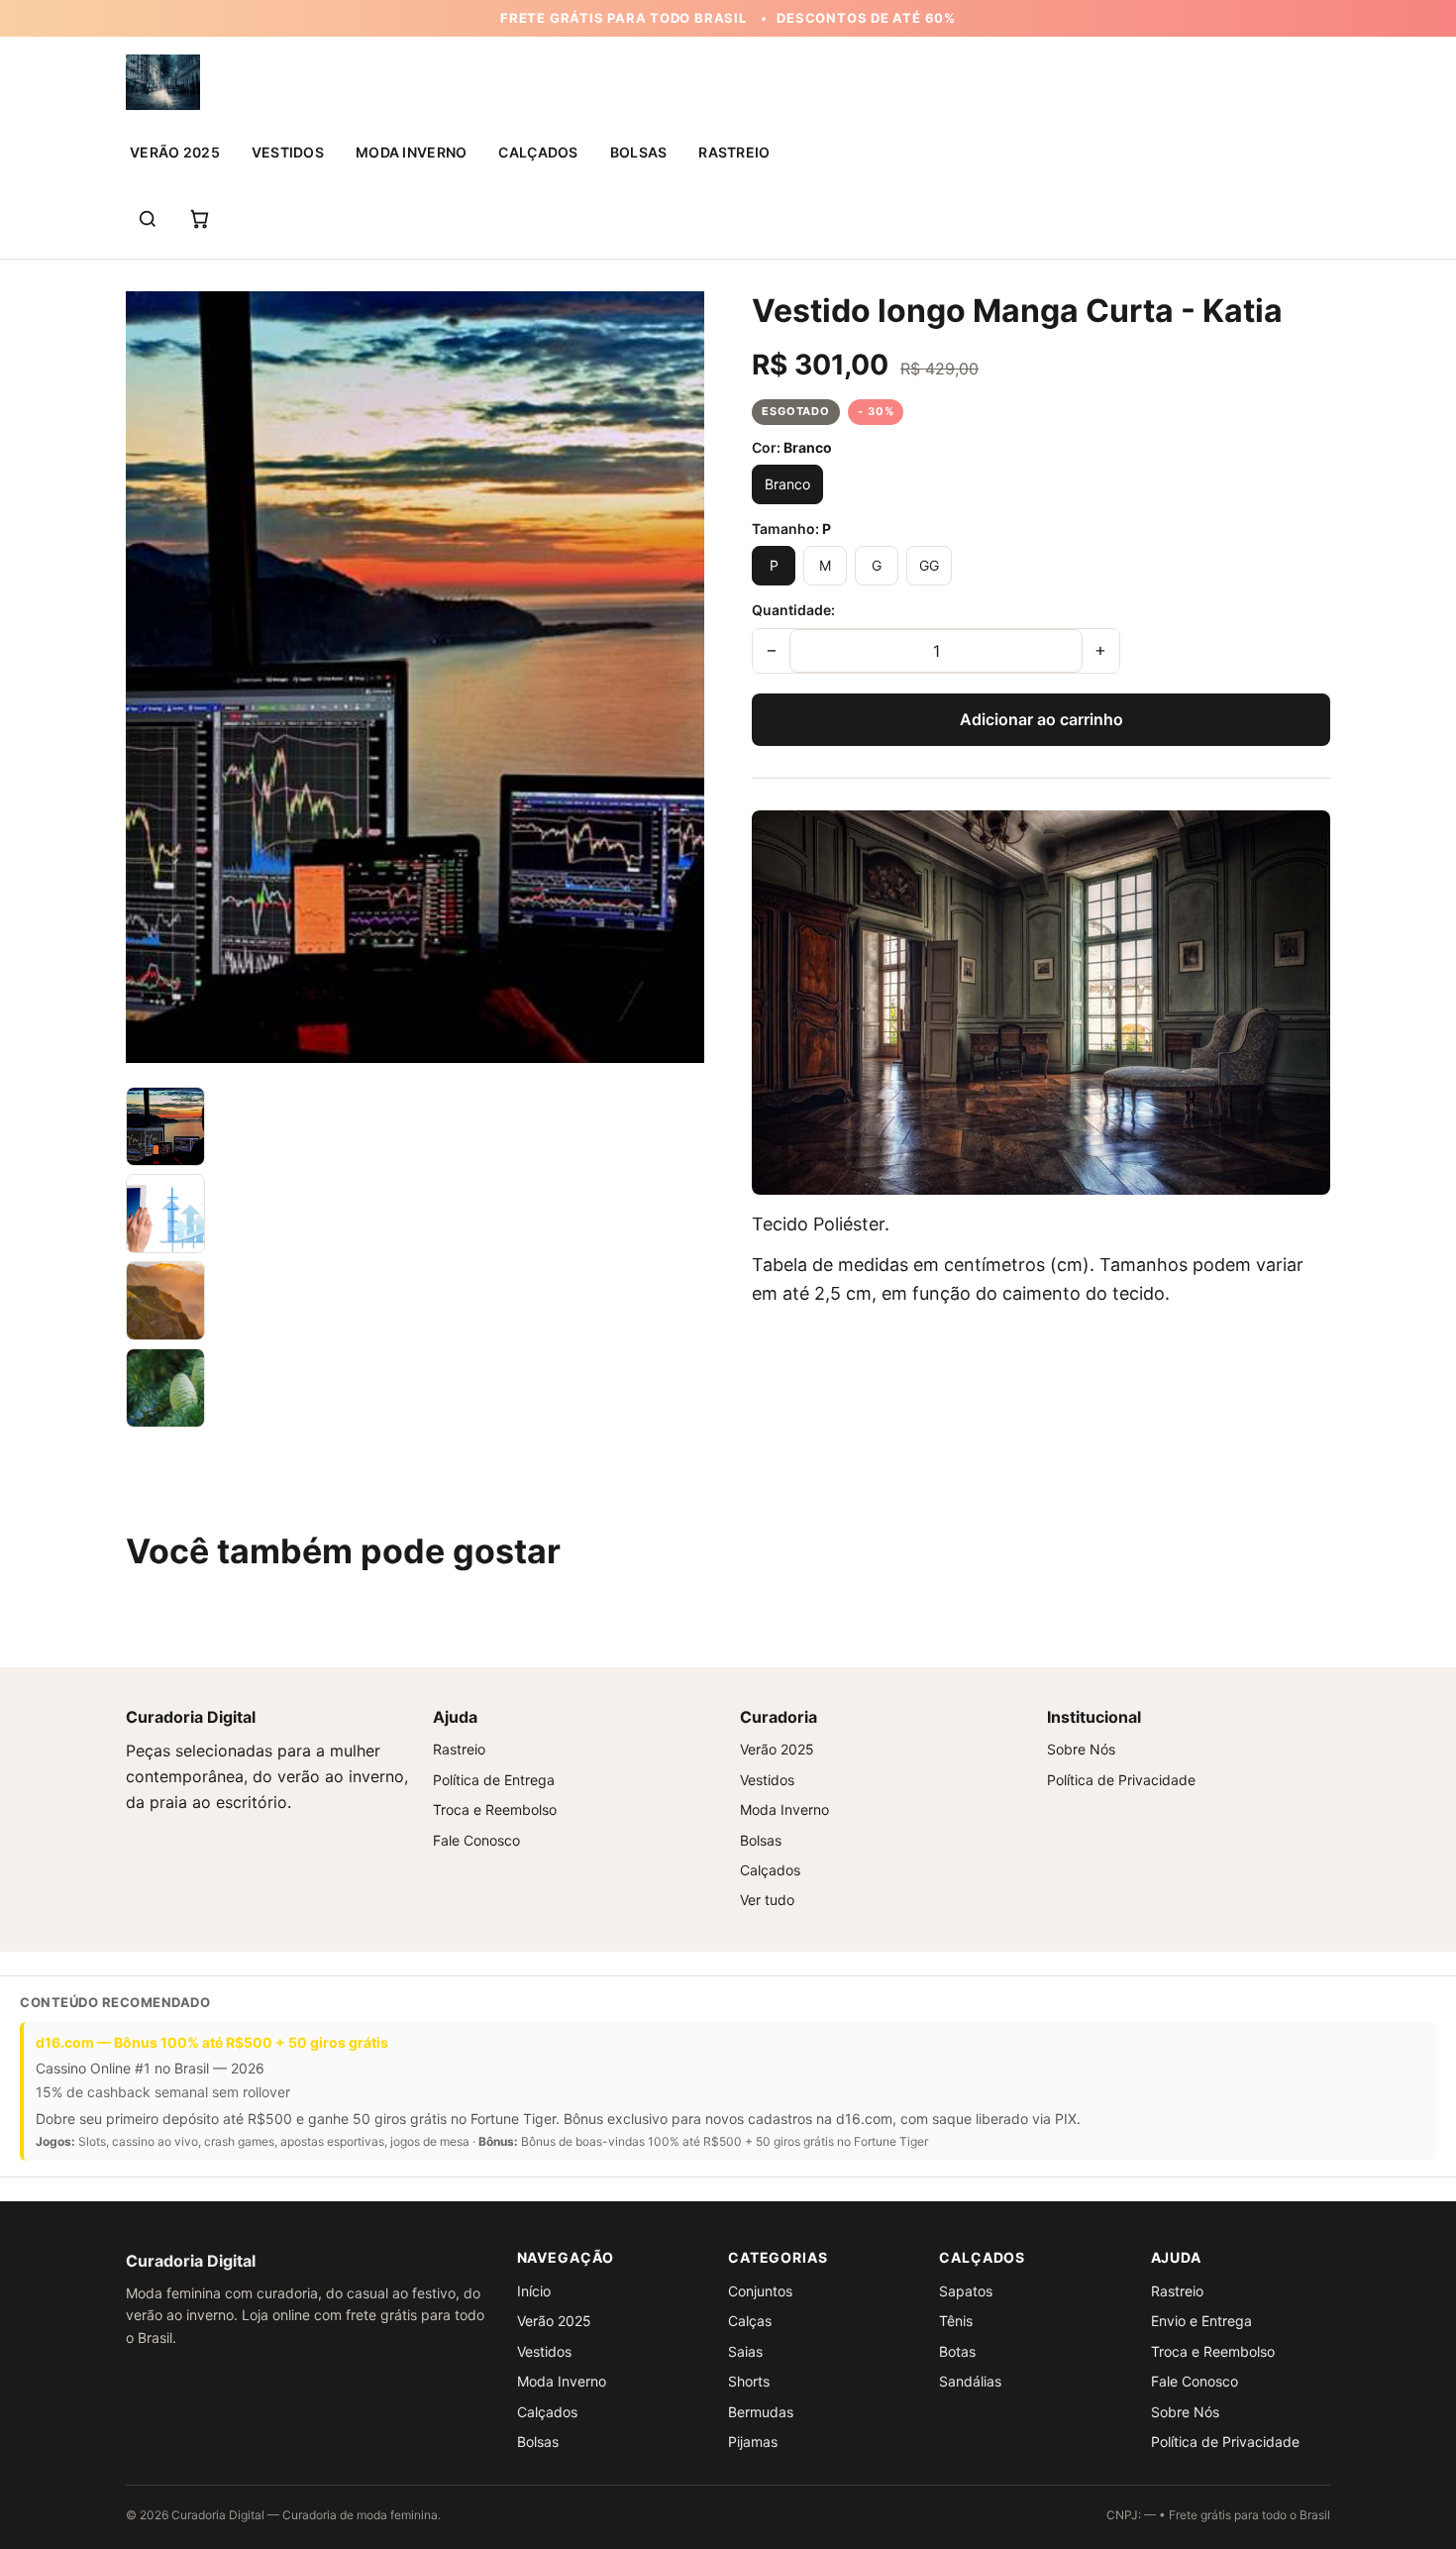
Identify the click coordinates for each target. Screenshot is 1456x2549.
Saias (745, 2351)
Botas (957, 2351)
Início (534, 2291)
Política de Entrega (494, 1780)
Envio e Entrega (1201, 2321)
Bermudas (761, 2412)
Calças (750, 2321)
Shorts (749, 2381)
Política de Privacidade (1121, 1780)
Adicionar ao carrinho (1041, 719)
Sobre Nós (1081, 1749)
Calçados (538, 152)
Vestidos (288, 152)
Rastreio (734, 152)
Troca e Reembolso (495, 1809)
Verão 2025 (175, 152)
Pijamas (753, 2442)
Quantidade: (793, 610)
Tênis (956, 2321)
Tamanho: (791, 529)
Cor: (792, 447)
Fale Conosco (476, 1840)
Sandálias (970, 2381)
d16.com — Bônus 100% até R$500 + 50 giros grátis (212, 2042)
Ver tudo (767, 1900)
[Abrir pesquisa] (148, 219)
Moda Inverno (411, 152)
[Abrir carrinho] (199, 219)
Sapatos (966, 2291)
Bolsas (639, 152)
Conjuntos (760, 2291)
